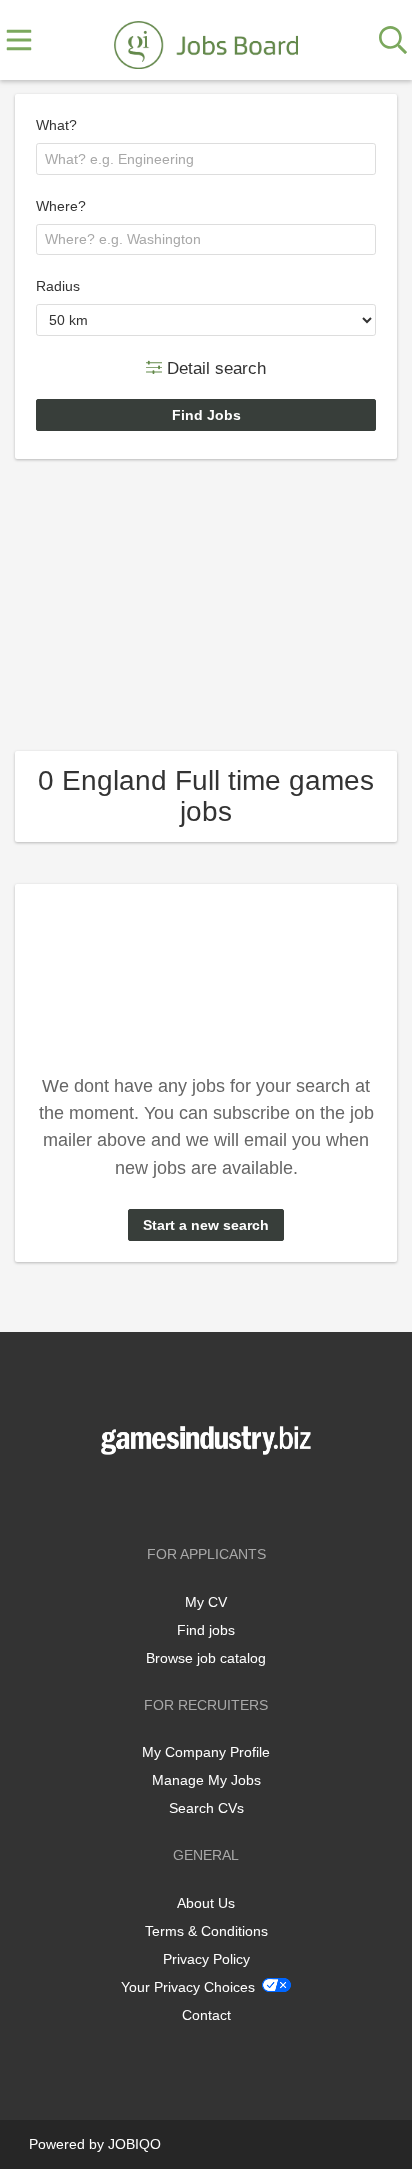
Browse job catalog (206, 1658)
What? (56, 125)
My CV (206, 1602)
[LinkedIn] (239, 1496)
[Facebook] (176, 1496)
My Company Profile (206, 1752)
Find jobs (206, 1630)
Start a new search (206, 1225)
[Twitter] (209, 1496)
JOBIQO (134, 2144)
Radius (58, 286)
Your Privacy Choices (188, 1987)
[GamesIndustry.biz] (206, 41)
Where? (61, 206)
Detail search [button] (214, 367)
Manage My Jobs (206, 1780)
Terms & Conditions (206, 1931)
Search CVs (206, 1808)
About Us (206, 1903)
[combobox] (206, 159)
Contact (206, 2015)
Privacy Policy (206, 1959)
